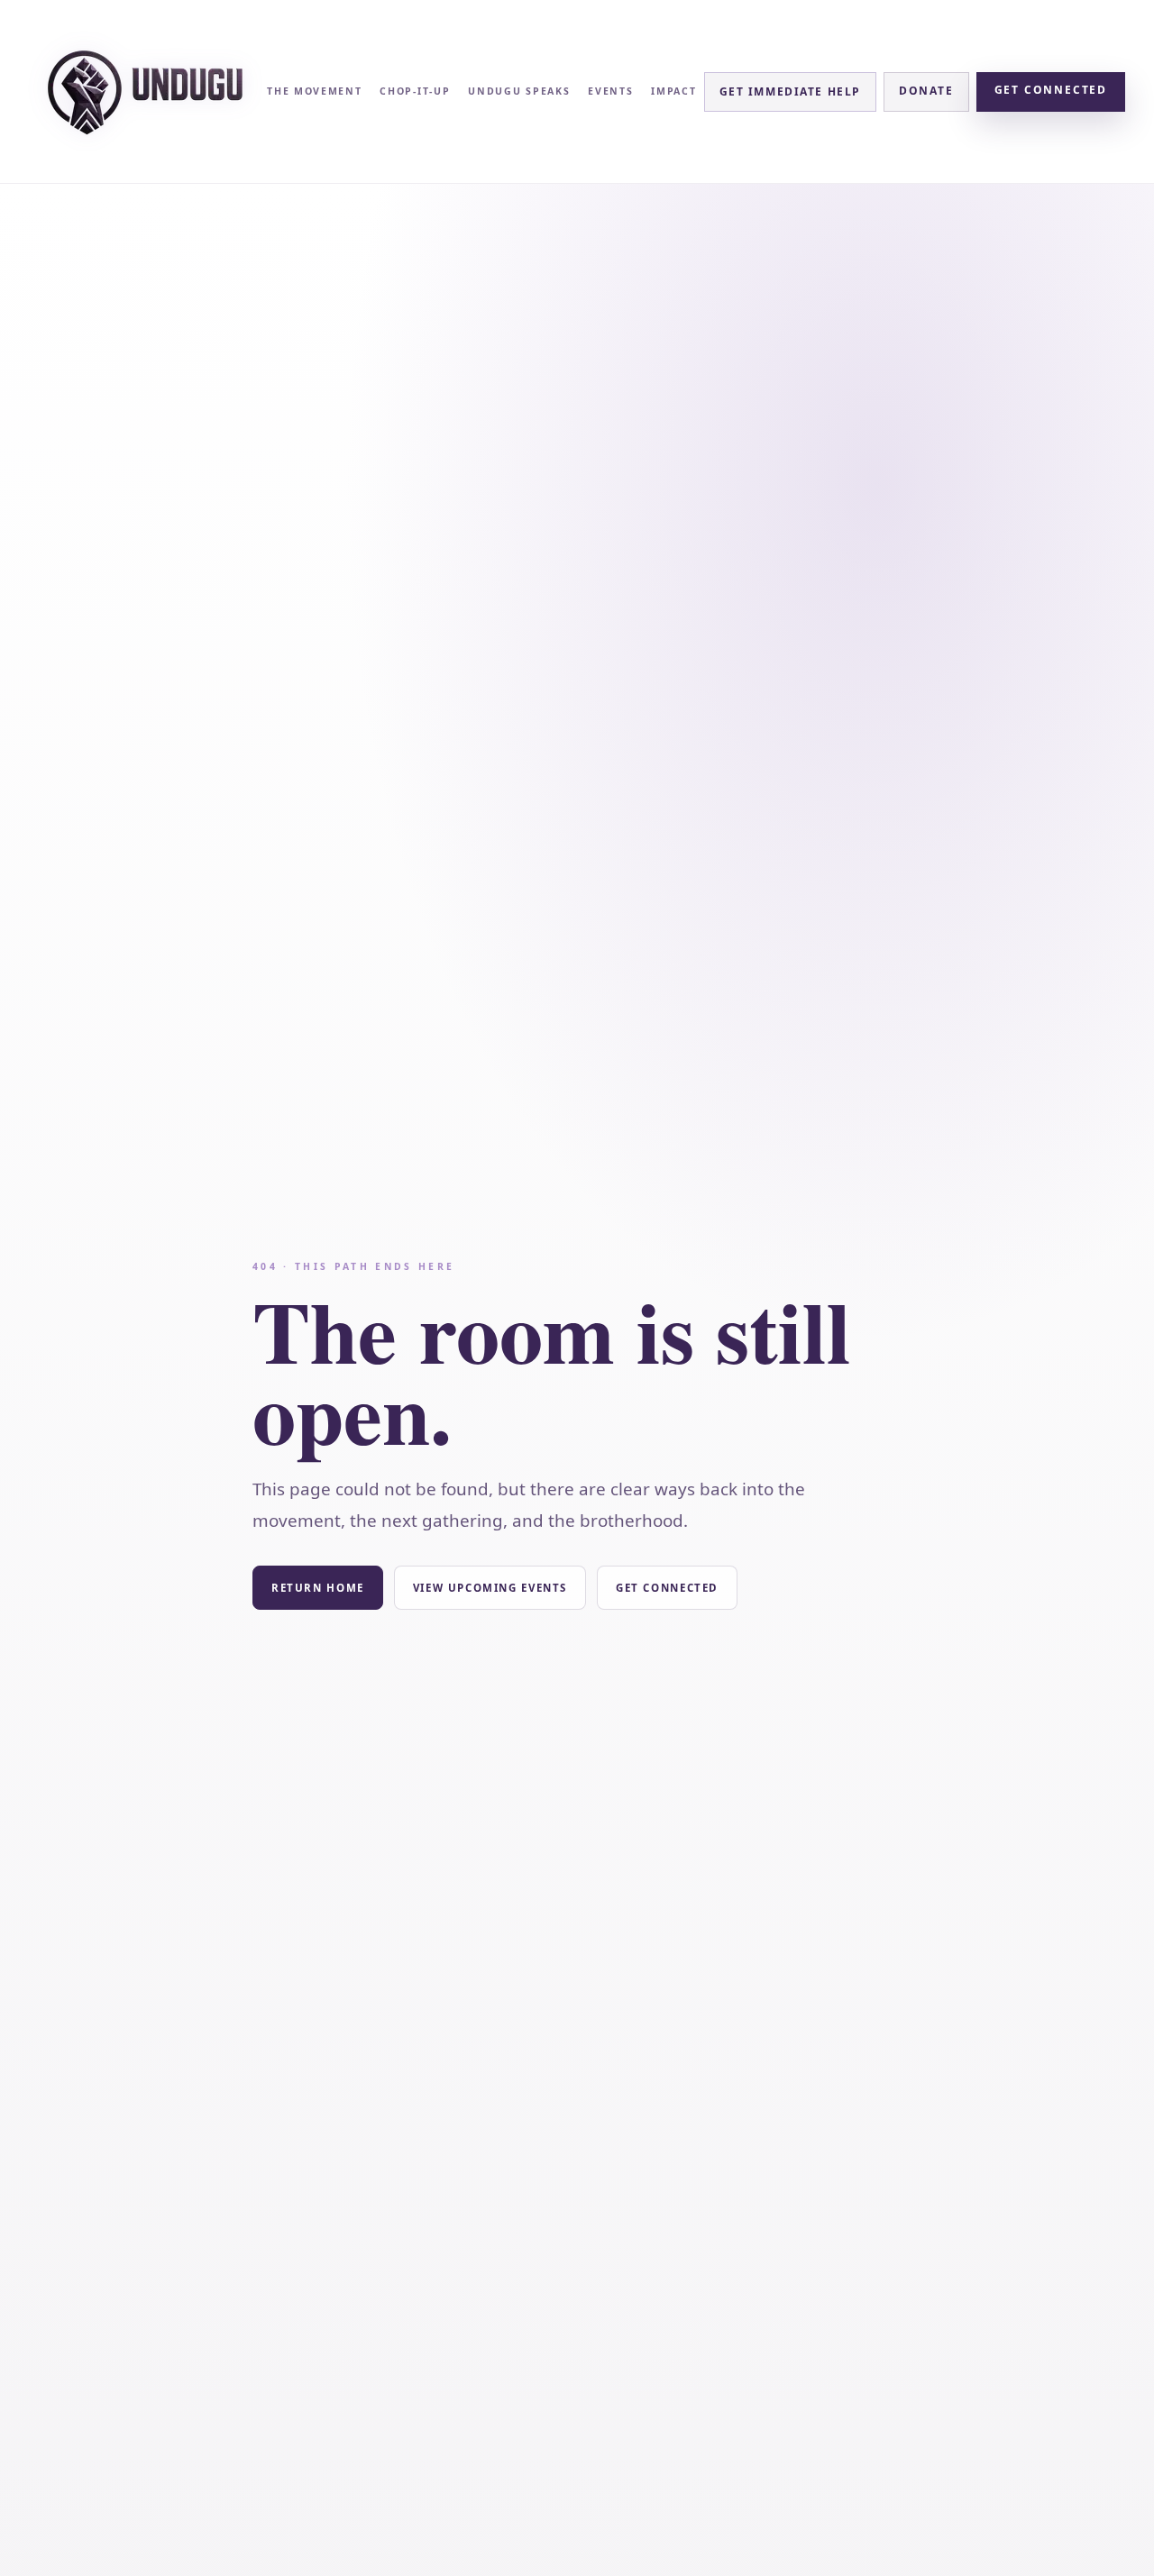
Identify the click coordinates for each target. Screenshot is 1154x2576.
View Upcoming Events (490, 1588)
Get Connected (1051, 90)
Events (610, 91)
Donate (926, 91)
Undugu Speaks (519, 91)
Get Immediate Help (790, 91)
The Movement (314, 91)
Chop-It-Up (415, 91)
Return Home (318, 1588)
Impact (673, 91)
